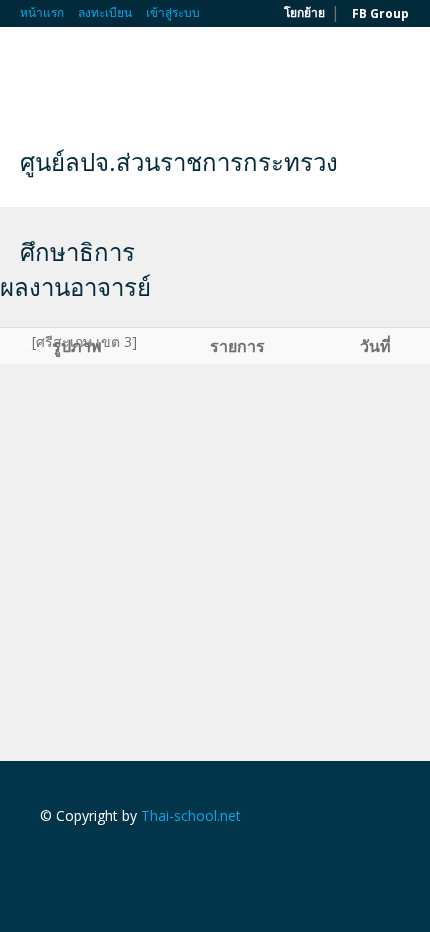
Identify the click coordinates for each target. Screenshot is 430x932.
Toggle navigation (37, 74)
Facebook (45, 858)
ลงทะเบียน (105, 12)
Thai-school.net (191, 815)
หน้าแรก (42, 12)
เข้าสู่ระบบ (173, 12)
